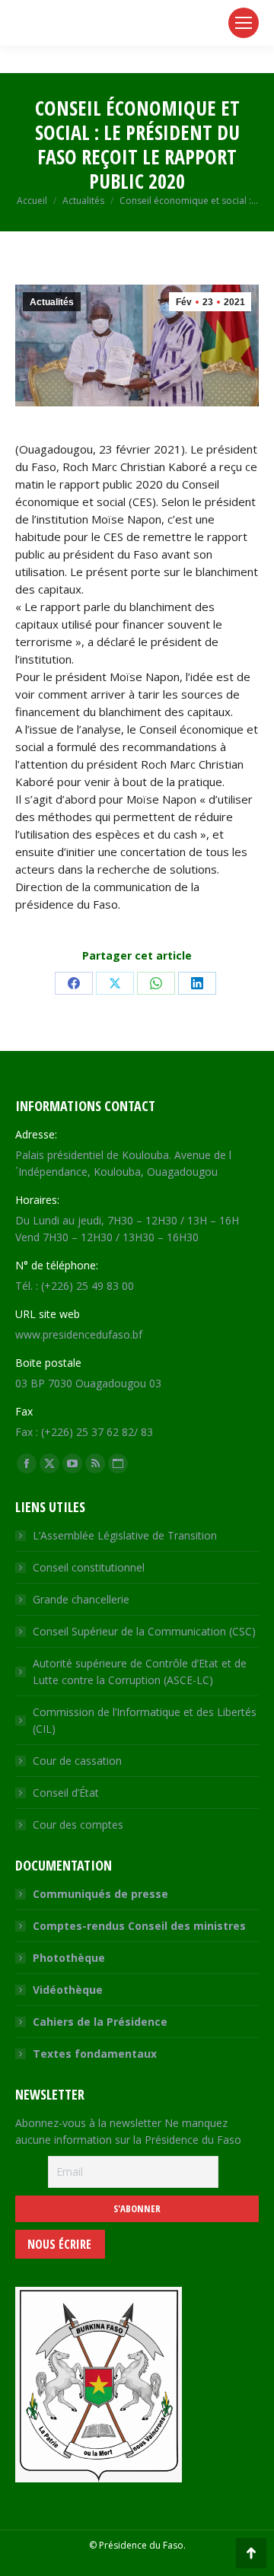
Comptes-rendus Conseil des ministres (139, 1926)
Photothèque (69, 1958)
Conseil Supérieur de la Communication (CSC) (144, 1631)
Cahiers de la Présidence (100, 2022)
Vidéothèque (68, 1990)
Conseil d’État (66, 1793)
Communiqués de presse (100, 1894)
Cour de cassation (77, 1761)
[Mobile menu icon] (244, 23)
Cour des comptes (78, 1825)
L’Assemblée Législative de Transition (125, 1535)
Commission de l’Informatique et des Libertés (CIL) (145, 1720)
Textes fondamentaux (95, 2054)
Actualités (52, 302)
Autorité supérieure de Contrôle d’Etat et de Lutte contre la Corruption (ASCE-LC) (140, 1672)
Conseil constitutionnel (89, 1567)
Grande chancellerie (81, 1599)
